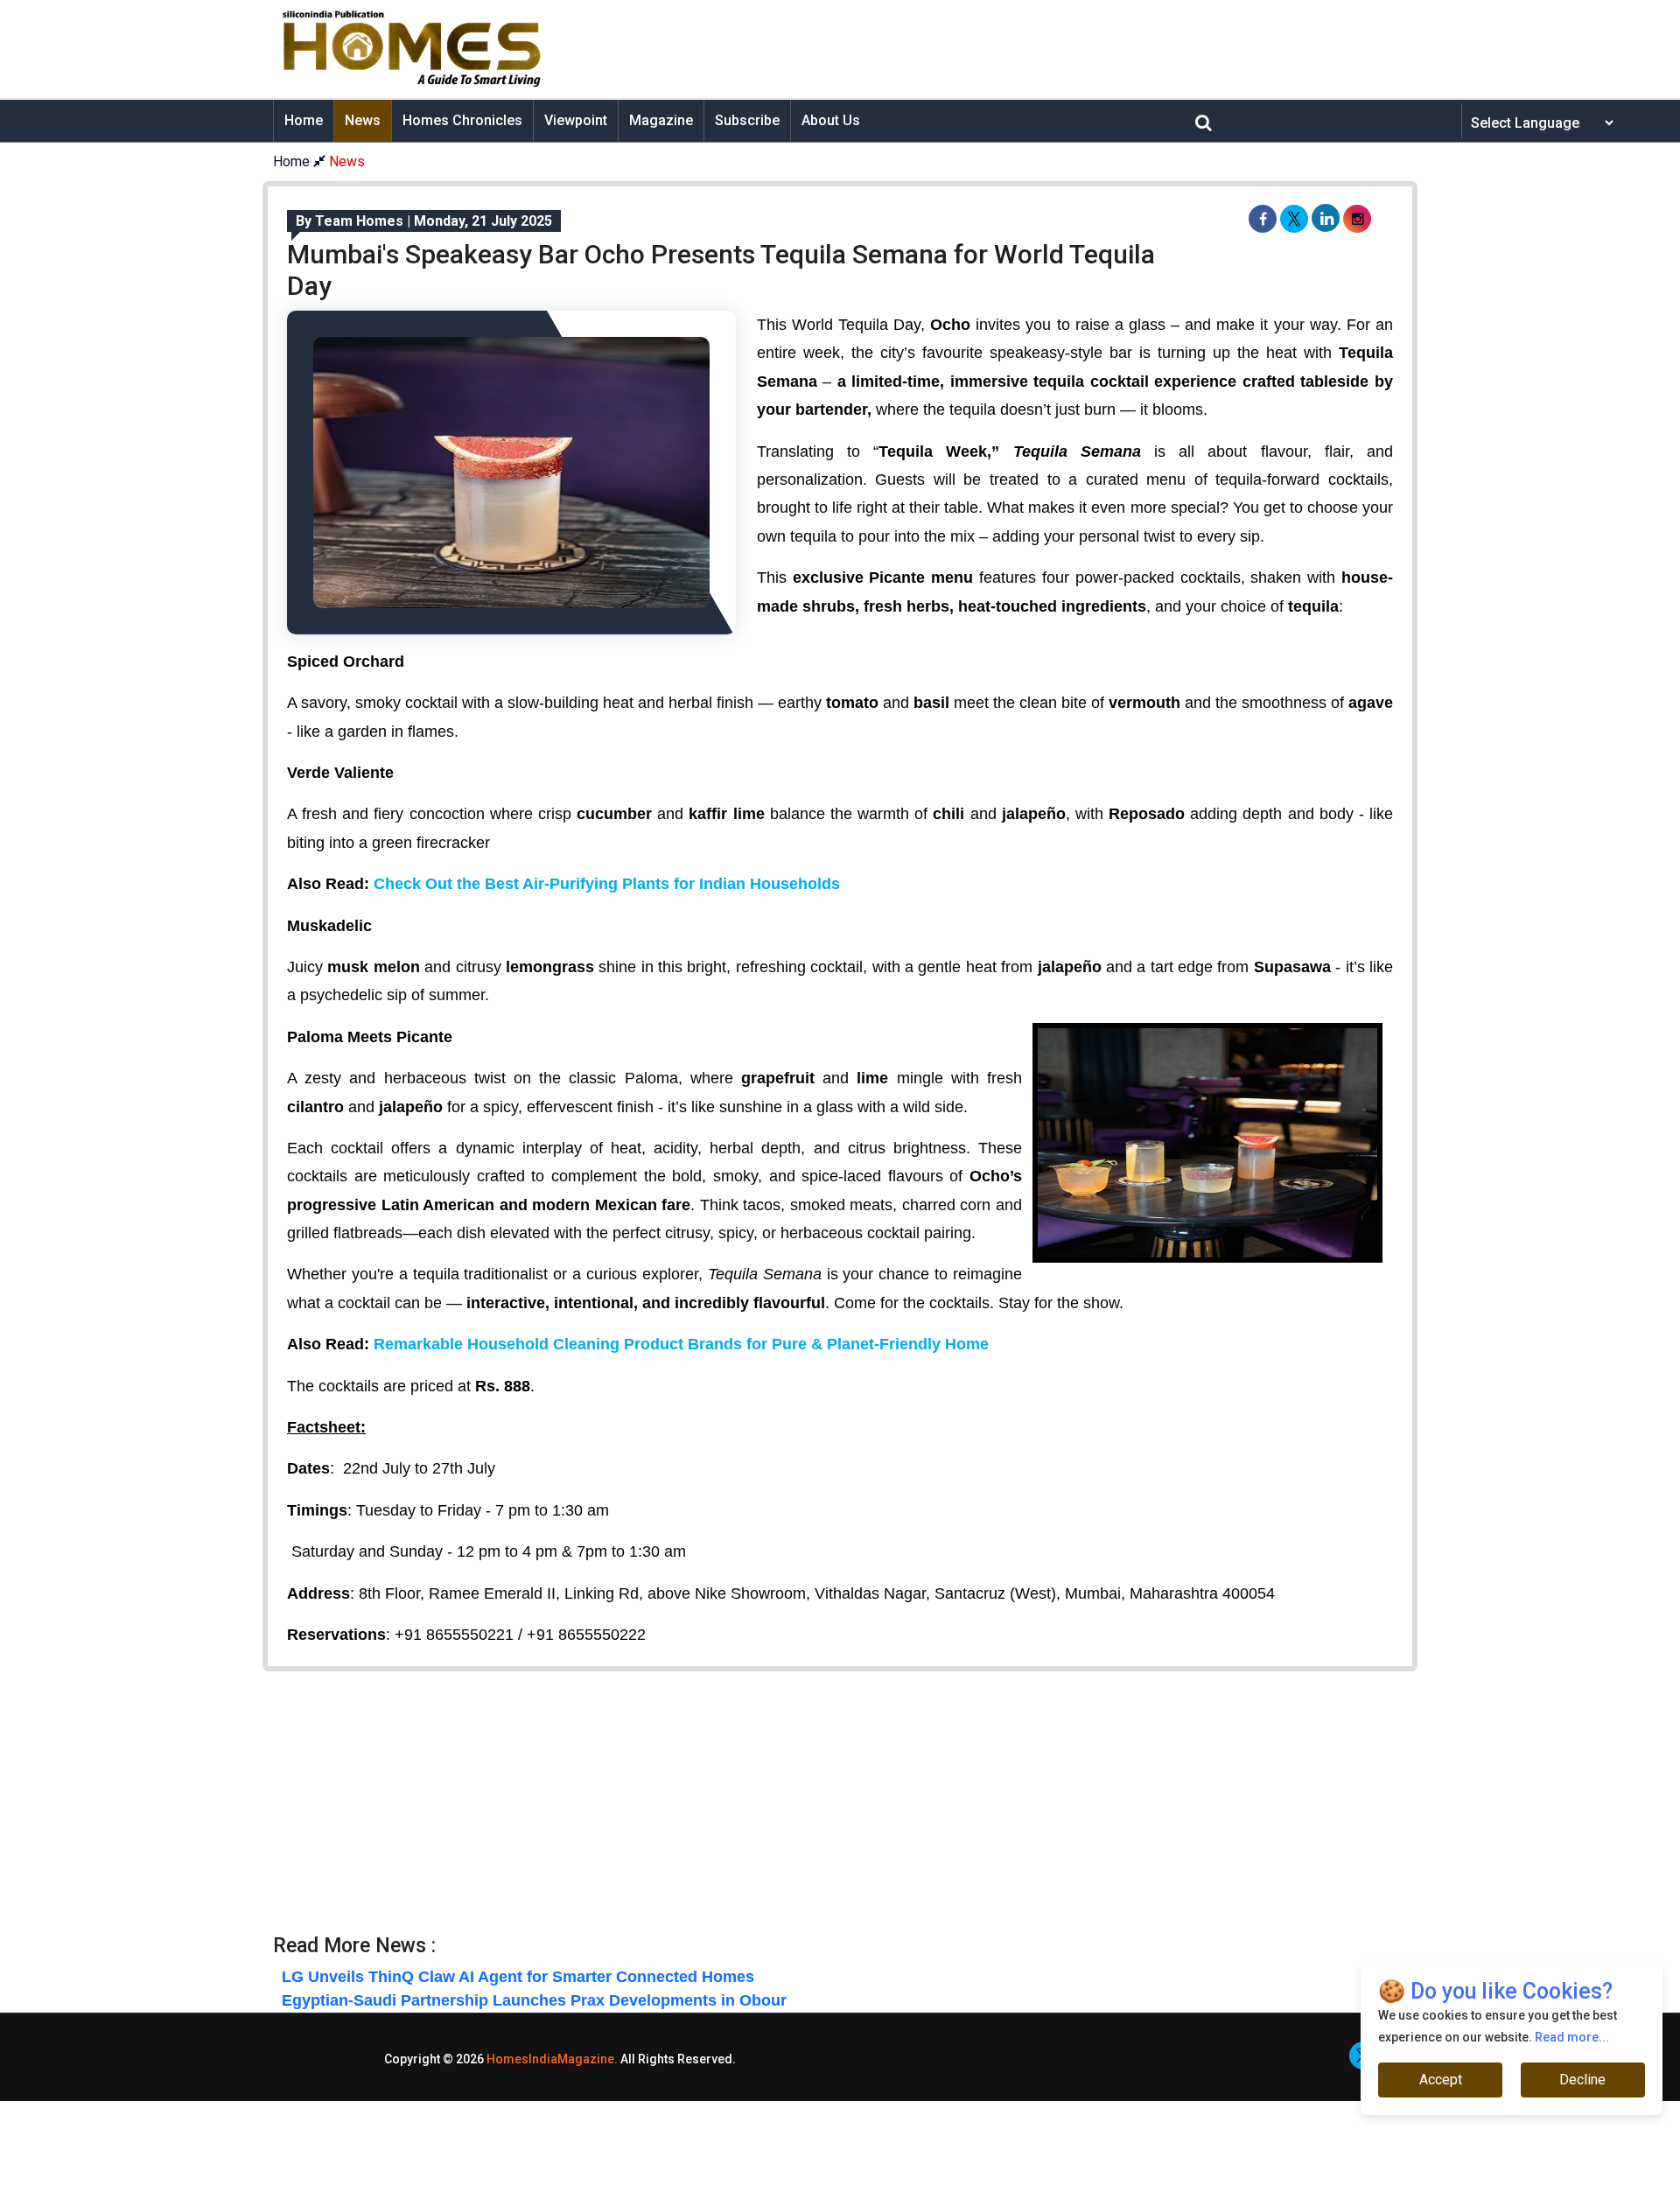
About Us (831, 120)
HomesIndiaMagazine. (552, 2059)
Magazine (661, 120)
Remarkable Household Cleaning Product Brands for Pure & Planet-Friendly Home (681, 1344)
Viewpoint (576, 120)
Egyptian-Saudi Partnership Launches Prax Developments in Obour (534, 2000)
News (363, 120)
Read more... (1572, 2037)
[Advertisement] (976, 49)
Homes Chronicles (462, 120)
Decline (1582, 2080)
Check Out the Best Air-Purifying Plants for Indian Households (607, 884)
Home (304, 120)
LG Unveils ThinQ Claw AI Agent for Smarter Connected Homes (518, 1977)
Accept (1441, 2080)
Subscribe (747, 120)
